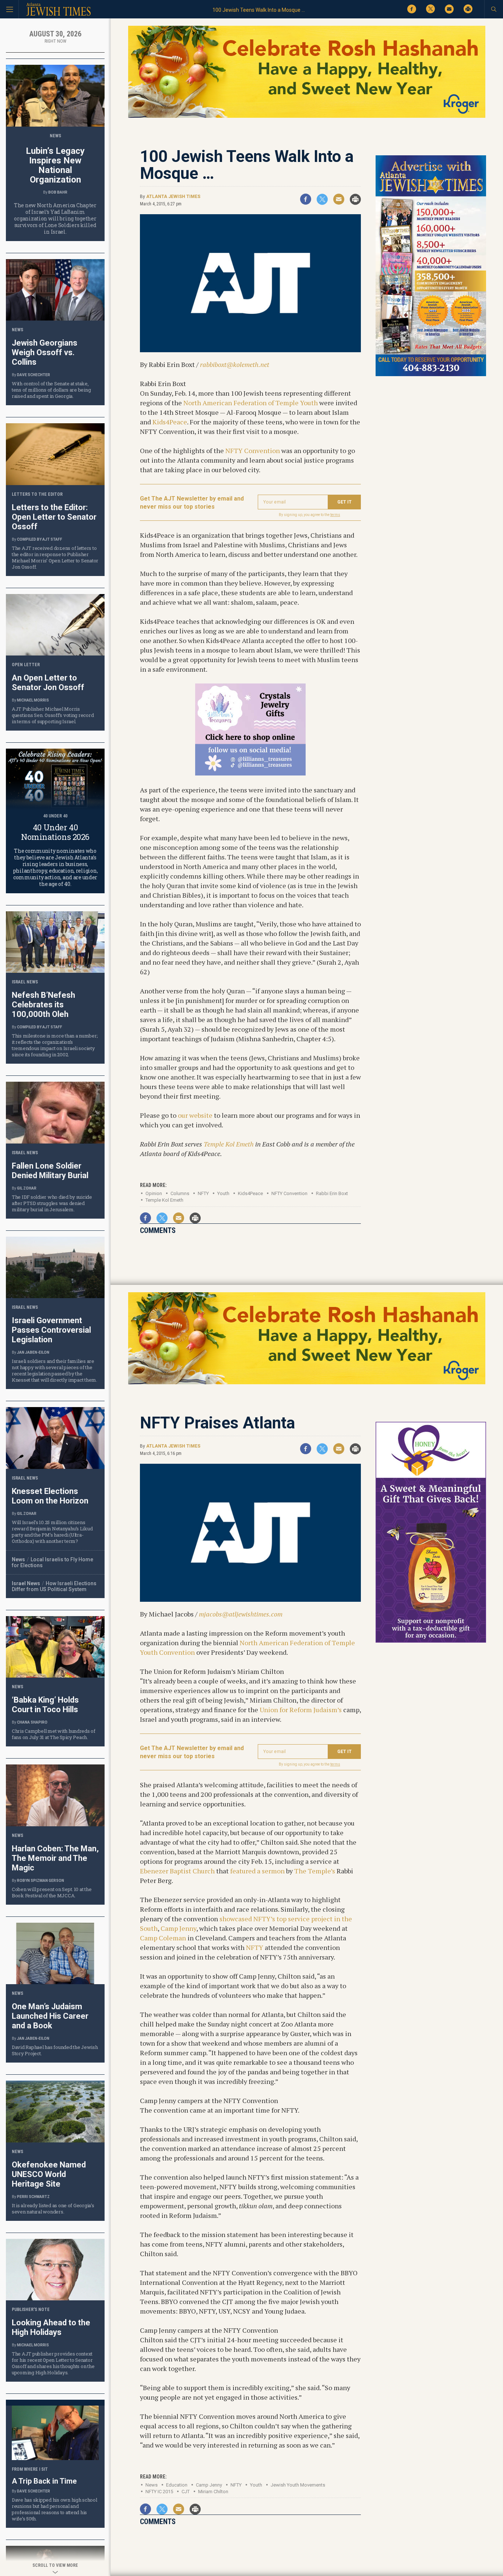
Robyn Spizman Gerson (41, 1881)
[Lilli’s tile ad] (250, 773)
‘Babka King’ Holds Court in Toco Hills (45, 1705)
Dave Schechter (34, 375)
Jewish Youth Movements (298, 2485)
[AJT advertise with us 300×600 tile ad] (431, 375)
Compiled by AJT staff (40, 539)
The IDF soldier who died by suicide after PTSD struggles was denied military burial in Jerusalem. (52, 1203)
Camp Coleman (163, 1938)
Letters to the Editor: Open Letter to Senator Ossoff (54, 517)
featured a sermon (257, 1871)
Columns (180, 1193)
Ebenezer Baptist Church (177, 1871)
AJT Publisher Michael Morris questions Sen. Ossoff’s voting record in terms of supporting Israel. (53, 715)
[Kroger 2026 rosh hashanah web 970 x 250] (307, 116)
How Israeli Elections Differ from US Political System (54, 1586)
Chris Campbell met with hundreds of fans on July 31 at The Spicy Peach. (54, 1734)
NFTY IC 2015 (159, 2492)
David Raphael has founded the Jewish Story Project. (55, 2050)
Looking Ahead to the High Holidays (51, 2327)
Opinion (154, 1193)
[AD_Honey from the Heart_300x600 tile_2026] (431, 1641)
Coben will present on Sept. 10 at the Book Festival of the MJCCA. (52, 1892)
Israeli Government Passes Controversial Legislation (51, 1330)
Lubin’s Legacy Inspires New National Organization (55, 165)
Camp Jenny (178, 1928)
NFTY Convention (253, 450)
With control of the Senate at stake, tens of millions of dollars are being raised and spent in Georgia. (51, 390)
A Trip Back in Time (44, 2481)
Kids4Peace (170, 422)
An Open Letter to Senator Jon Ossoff (48, 683)
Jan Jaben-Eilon (33, 1352)
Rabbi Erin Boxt (332, 1193)
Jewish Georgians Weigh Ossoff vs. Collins (45, 352)
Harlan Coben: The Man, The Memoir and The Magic (55, 1858)
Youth (223, 1193)
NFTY (203, 1193)
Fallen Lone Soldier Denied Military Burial (50, 1171)
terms (335, 515)
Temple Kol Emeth (229, 1144)
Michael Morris (33, 700)
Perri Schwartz (33, 2197)
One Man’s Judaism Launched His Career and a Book (50, 2016)
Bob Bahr (58, 192)
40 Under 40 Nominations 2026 (55, 832)
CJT (186, 2492)
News (152, 2485)
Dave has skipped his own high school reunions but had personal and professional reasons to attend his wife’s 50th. (54, 2509)
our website (195, 1115)
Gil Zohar (27, 1188)
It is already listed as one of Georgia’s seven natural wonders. (53, 2208)
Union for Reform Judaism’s (301, 1710)
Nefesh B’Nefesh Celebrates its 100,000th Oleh (43, 1005)
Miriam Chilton (213, 2492)
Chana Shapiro (32, 1722)
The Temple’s (315, 1871)
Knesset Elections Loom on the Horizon (50, 1496)
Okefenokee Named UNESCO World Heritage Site (49, 2174)
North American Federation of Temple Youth (251, 403)
